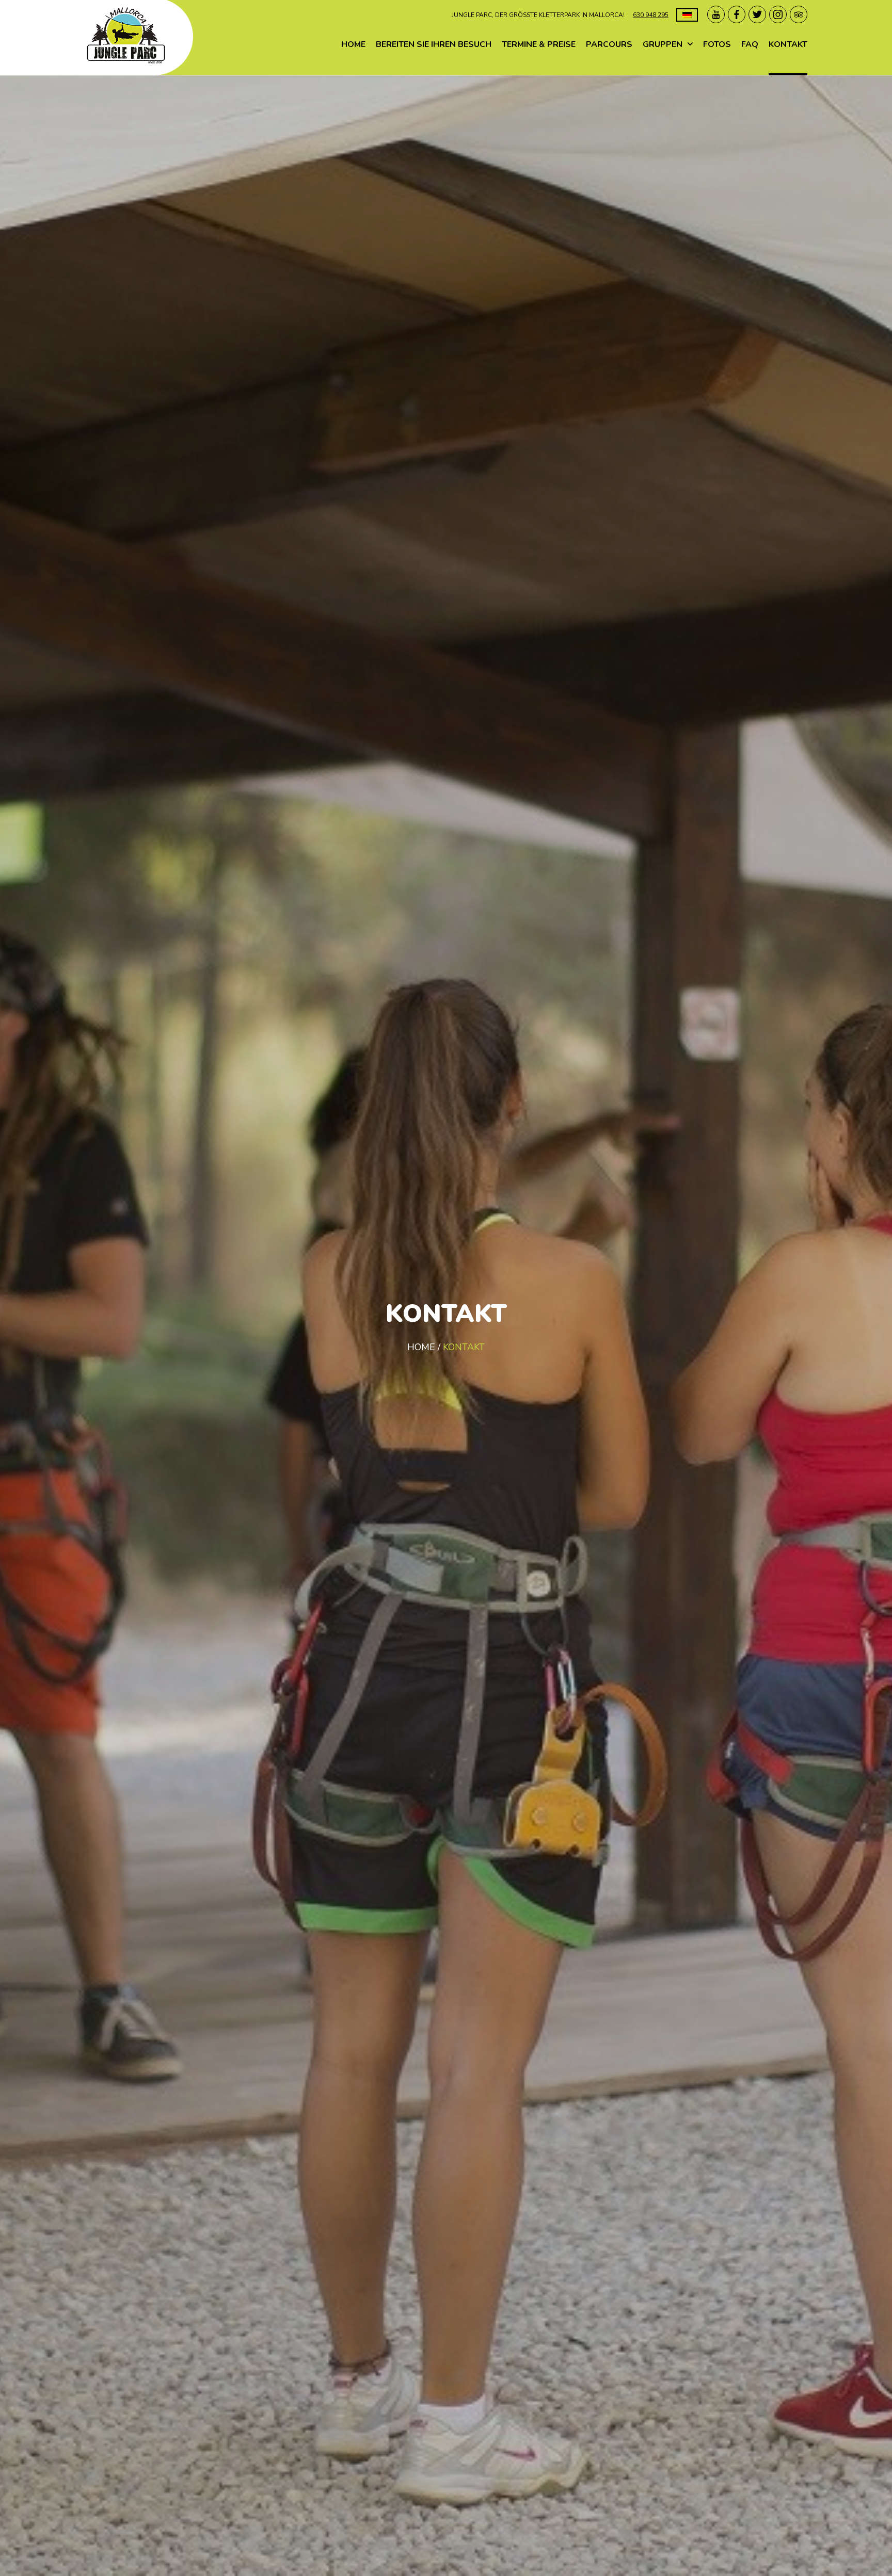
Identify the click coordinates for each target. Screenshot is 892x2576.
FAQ (750, 44)
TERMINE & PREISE (539, 44)
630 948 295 (651, 15)
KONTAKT (788, 44)
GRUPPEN (663, 44)
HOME (353, 44)
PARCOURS (609, 44)
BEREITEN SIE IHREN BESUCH (434, 44)
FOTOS (717, 44)
